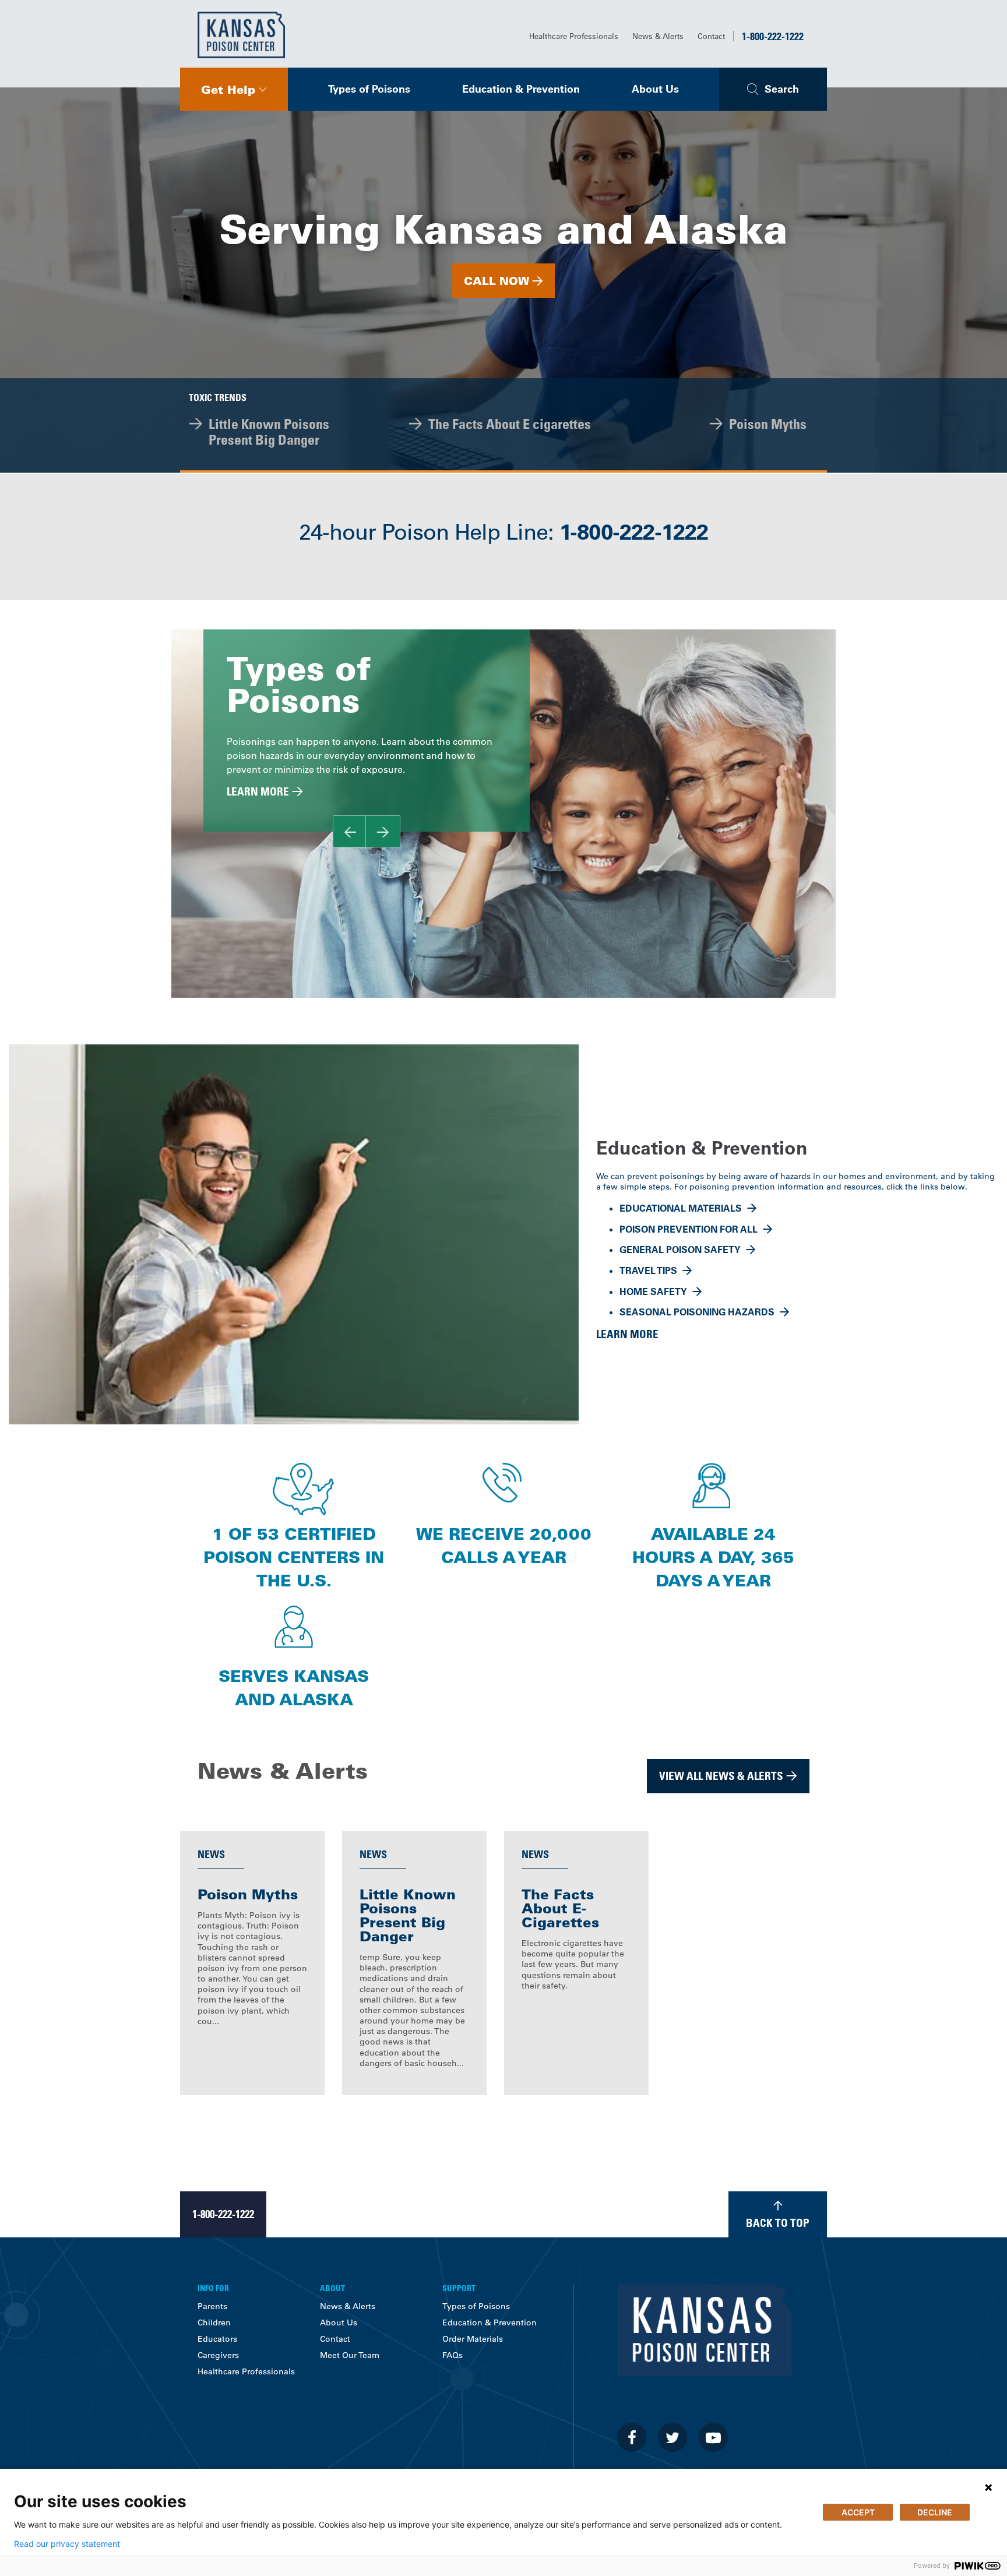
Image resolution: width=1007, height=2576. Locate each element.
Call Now (497, 281)
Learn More (258, 791)
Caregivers (218, 2355)
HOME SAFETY (653, 1291)
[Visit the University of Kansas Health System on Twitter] (672, 2437)
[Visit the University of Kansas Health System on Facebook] (632, 2437)
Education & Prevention (521, 89)
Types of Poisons (369, 89)
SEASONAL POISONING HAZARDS (697, 1312)
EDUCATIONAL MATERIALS (681, 1208)
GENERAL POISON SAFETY (680, 1250)
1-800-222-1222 (773, 36)
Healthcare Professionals (574, 36)
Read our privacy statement (67, 2544)
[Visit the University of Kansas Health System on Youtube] (713, 2437)
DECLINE (935, 2512)
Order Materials (473, 2339)
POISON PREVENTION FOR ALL (689, 1229)
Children (214, 2322)
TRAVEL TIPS (648, 1271)
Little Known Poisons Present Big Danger (269, 431)
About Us (655, 89)
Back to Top (778, 2223)
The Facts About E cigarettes (510, 423)
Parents (212, 2306)
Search (782, 89)
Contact (711, 36)
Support (459, 2288)
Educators (217, 2339)
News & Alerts (658, 36)
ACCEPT (858, 2512)
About (332, 2288)
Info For (213, 2288)
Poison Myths (768, 423)
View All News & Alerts (721, 1776)
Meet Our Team (350, 2355)
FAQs (453, 2355)
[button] (234, 89)
